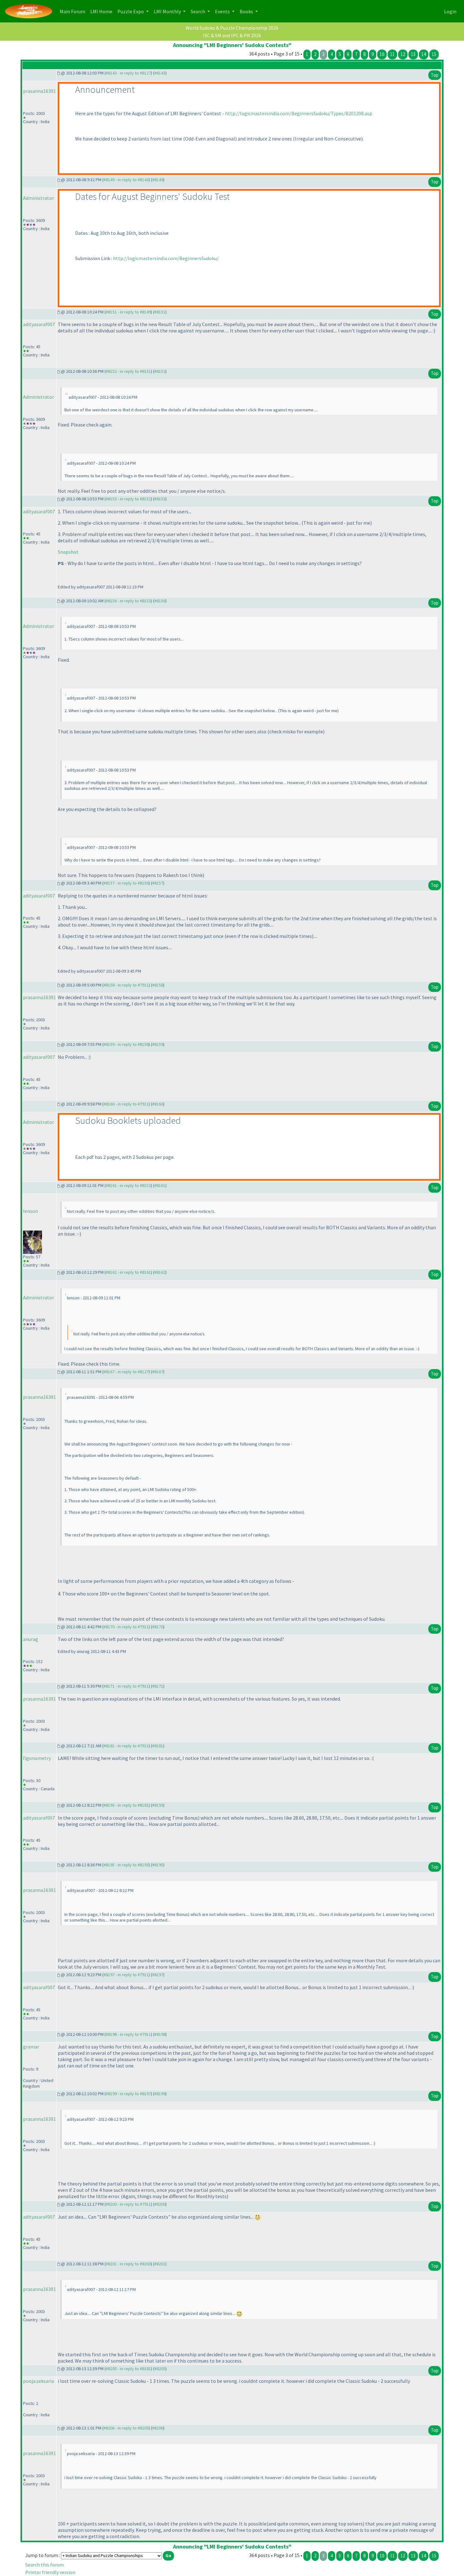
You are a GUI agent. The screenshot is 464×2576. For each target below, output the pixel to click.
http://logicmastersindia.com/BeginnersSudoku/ (166, 258)
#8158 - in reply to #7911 (126, 985)
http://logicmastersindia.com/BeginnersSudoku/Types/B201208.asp (299, 113)
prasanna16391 (39, 91)
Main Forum (74, 11)
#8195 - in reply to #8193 (126, 1865)
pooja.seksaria (39, 2381)
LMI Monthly (168, 11)
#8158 (158, 985)
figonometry (37, 1758)
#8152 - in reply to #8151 (128, 371)
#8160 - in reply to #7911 (126, 1104)
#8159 (158, 1044)
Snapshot (68, 552)
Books (247, 11)
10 (382, 54)
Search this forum (45, 2565)
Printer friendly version (50, 2572)
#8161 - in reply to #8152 (128, 1185)
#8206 (158, 2428)
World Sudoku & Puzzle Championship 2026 (232, 28)
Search (198, 11)
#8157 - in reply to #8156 (126, 883)
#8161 (160, 1185)
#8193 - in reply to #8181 (126, 1805)
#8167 (158, 1372)
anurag (31, 1639)
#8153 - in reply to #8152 (128, 499)
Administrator (39, 198)
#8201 (160, 2264)
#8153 (160, 499)
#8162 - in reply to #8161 (128, 1272)
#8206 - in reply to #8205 (126, 2428)
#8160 (158, 1104)
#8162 (160, 1272)
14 (424, 54)
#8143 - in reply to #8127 (128, 73)
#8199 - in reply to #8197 (128, 2094)
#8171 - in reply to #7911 (126, 1686)
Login (450, 11)
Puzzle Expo (131, 11)
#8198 (160, 2034)
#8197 (158, 1975)
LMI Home (103, 11)
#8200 (160, 2204)
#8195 (158, 1865)
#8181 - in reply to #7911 (126, 1746)
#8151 (160, 312)
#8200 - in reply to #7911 (128, 2204)
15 (434, 54)
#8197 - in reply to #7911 (126, 1975)
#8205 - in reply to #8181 (128, 2369)
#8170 (158, 1627)
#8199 (160, 2094)
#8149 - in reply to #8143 (126, 180)
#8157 (158, 883)
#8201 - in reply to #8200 (128, 2264)
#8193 (158, 1805)
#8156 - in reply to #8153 (128, 601)
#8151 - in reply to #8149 (128, 312)
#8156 (160, 601)
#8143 (160, 73)
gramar (31, 2047)
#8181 (158, 1746)
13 (413, 54)
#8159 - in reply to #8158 (126, 1044)
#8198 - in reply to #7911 (128, 2034)
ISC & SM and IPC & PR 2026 (232, 35)
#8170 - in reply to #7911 (126, 1627)
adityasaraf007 (39, 324)
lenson (30, 1211)
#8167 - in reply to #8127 (126, 1372)
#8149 (158, 180)
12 (403, 54)
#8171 (158, 1686)
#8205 (160, 2369)
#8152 (160, 371)
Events (223, 11)
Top (435, 75)
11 (392, 54)
